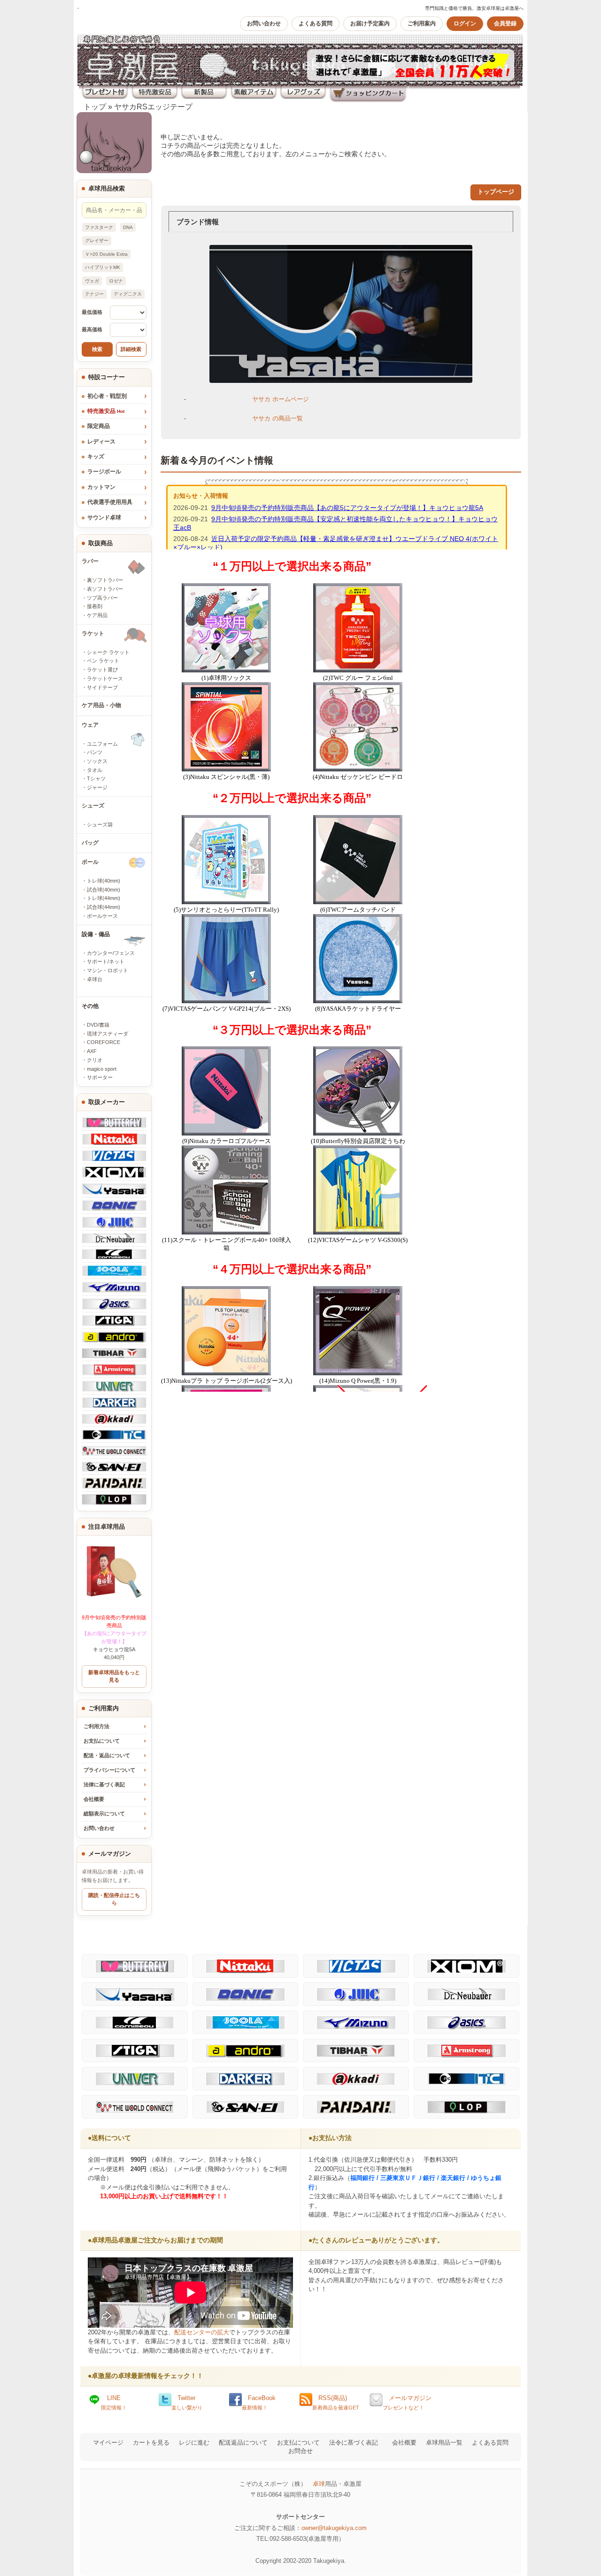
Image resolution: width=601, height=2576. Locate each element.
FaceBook (259, 2402)
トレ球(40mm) (104, 881)
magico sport (102, 1069)
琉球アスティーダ (108, 1034)
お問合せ (300, 2451)
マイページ (108, 2443)
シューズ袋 (100, 824)
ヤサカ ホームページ (281, 399)
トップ (95, 107)
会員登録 (505, 23)
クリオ (95, 1060)
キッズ (96, 457)
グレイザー (97, 240)
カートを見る (151, 2443)
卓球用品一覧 (444, 2443)
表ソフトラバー (105, 589)
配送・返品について (107, 1755)
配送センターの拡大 (202, 2332)
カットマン (101, 487)
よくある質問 (316, 23)
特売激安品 (106, 411)
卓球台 (95, 979)
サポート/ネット (106, 961)
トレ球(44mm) (104, 898)
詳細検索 (131, 349)
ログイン (465, 23)
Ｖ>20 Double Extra (106, 254)
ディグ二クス (128, 294)
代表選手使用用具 (110, 502)
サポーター (100, 1077)
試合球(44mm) (104, 907)
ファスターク (99, 227)
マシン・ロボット (108, 970)
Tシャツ (96, 778)
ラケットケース (105, 678)
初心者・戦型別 (107, 396)
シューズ (93, 806)
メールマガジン (407, 2402)
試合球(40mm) (104, 890)
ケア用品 (97, 615)
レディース (101, 442)
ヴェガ (92, 281)
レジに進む (194, 2443)
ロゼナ (116, 281)
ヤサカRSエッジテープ (153, 107)
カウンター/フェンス (111, 953)
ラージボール (104, 472)
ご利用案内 (422, 23)
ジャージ (97, 787)
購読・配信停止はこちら (114, 1899)
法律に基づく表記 (104, 1784)
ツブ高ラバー (102, 598)
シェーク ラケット (108, 652)
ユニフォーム (102, 744)
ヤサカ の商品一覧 (277, 418)
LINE (114, 2402)
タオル (95, 770)
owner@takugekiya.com (334, 2528)
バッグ (90, 843)
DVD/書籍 (98, 1025)
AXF (92, 1051)
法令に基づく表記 (354, 2443)
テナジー (94, 294)
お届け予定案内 (370, 23)
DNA (128, 227)
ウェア (90, 725)
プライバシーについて (109, 1770)
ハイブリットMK (103, 267)
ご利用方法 (96, 1726)
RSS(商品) (336, 2402)
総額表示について (104, 1814)
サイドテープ (102, 687)
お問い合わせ (264, 23)
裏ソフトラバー (105, 580)
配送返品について (243, 2443)
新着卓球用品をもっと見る (114, 1676)
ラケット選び (102, 670)
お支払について (102, 1741)
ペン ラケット (103, 661)
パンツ (95, 752)
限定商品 (99, 426)
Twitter (187, 2402)
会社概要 (94, 1799)
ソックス (97, 761)
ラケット (93, 633)
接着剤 (95, 606)
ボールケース (102, 916)
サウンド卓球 (104, 518)
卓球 (319, 2484)
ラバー (90, 561)
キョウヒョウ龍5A (114, 1633)
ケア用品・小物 (101, 705)
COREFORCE (104, 1042)
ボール (90, 862)
